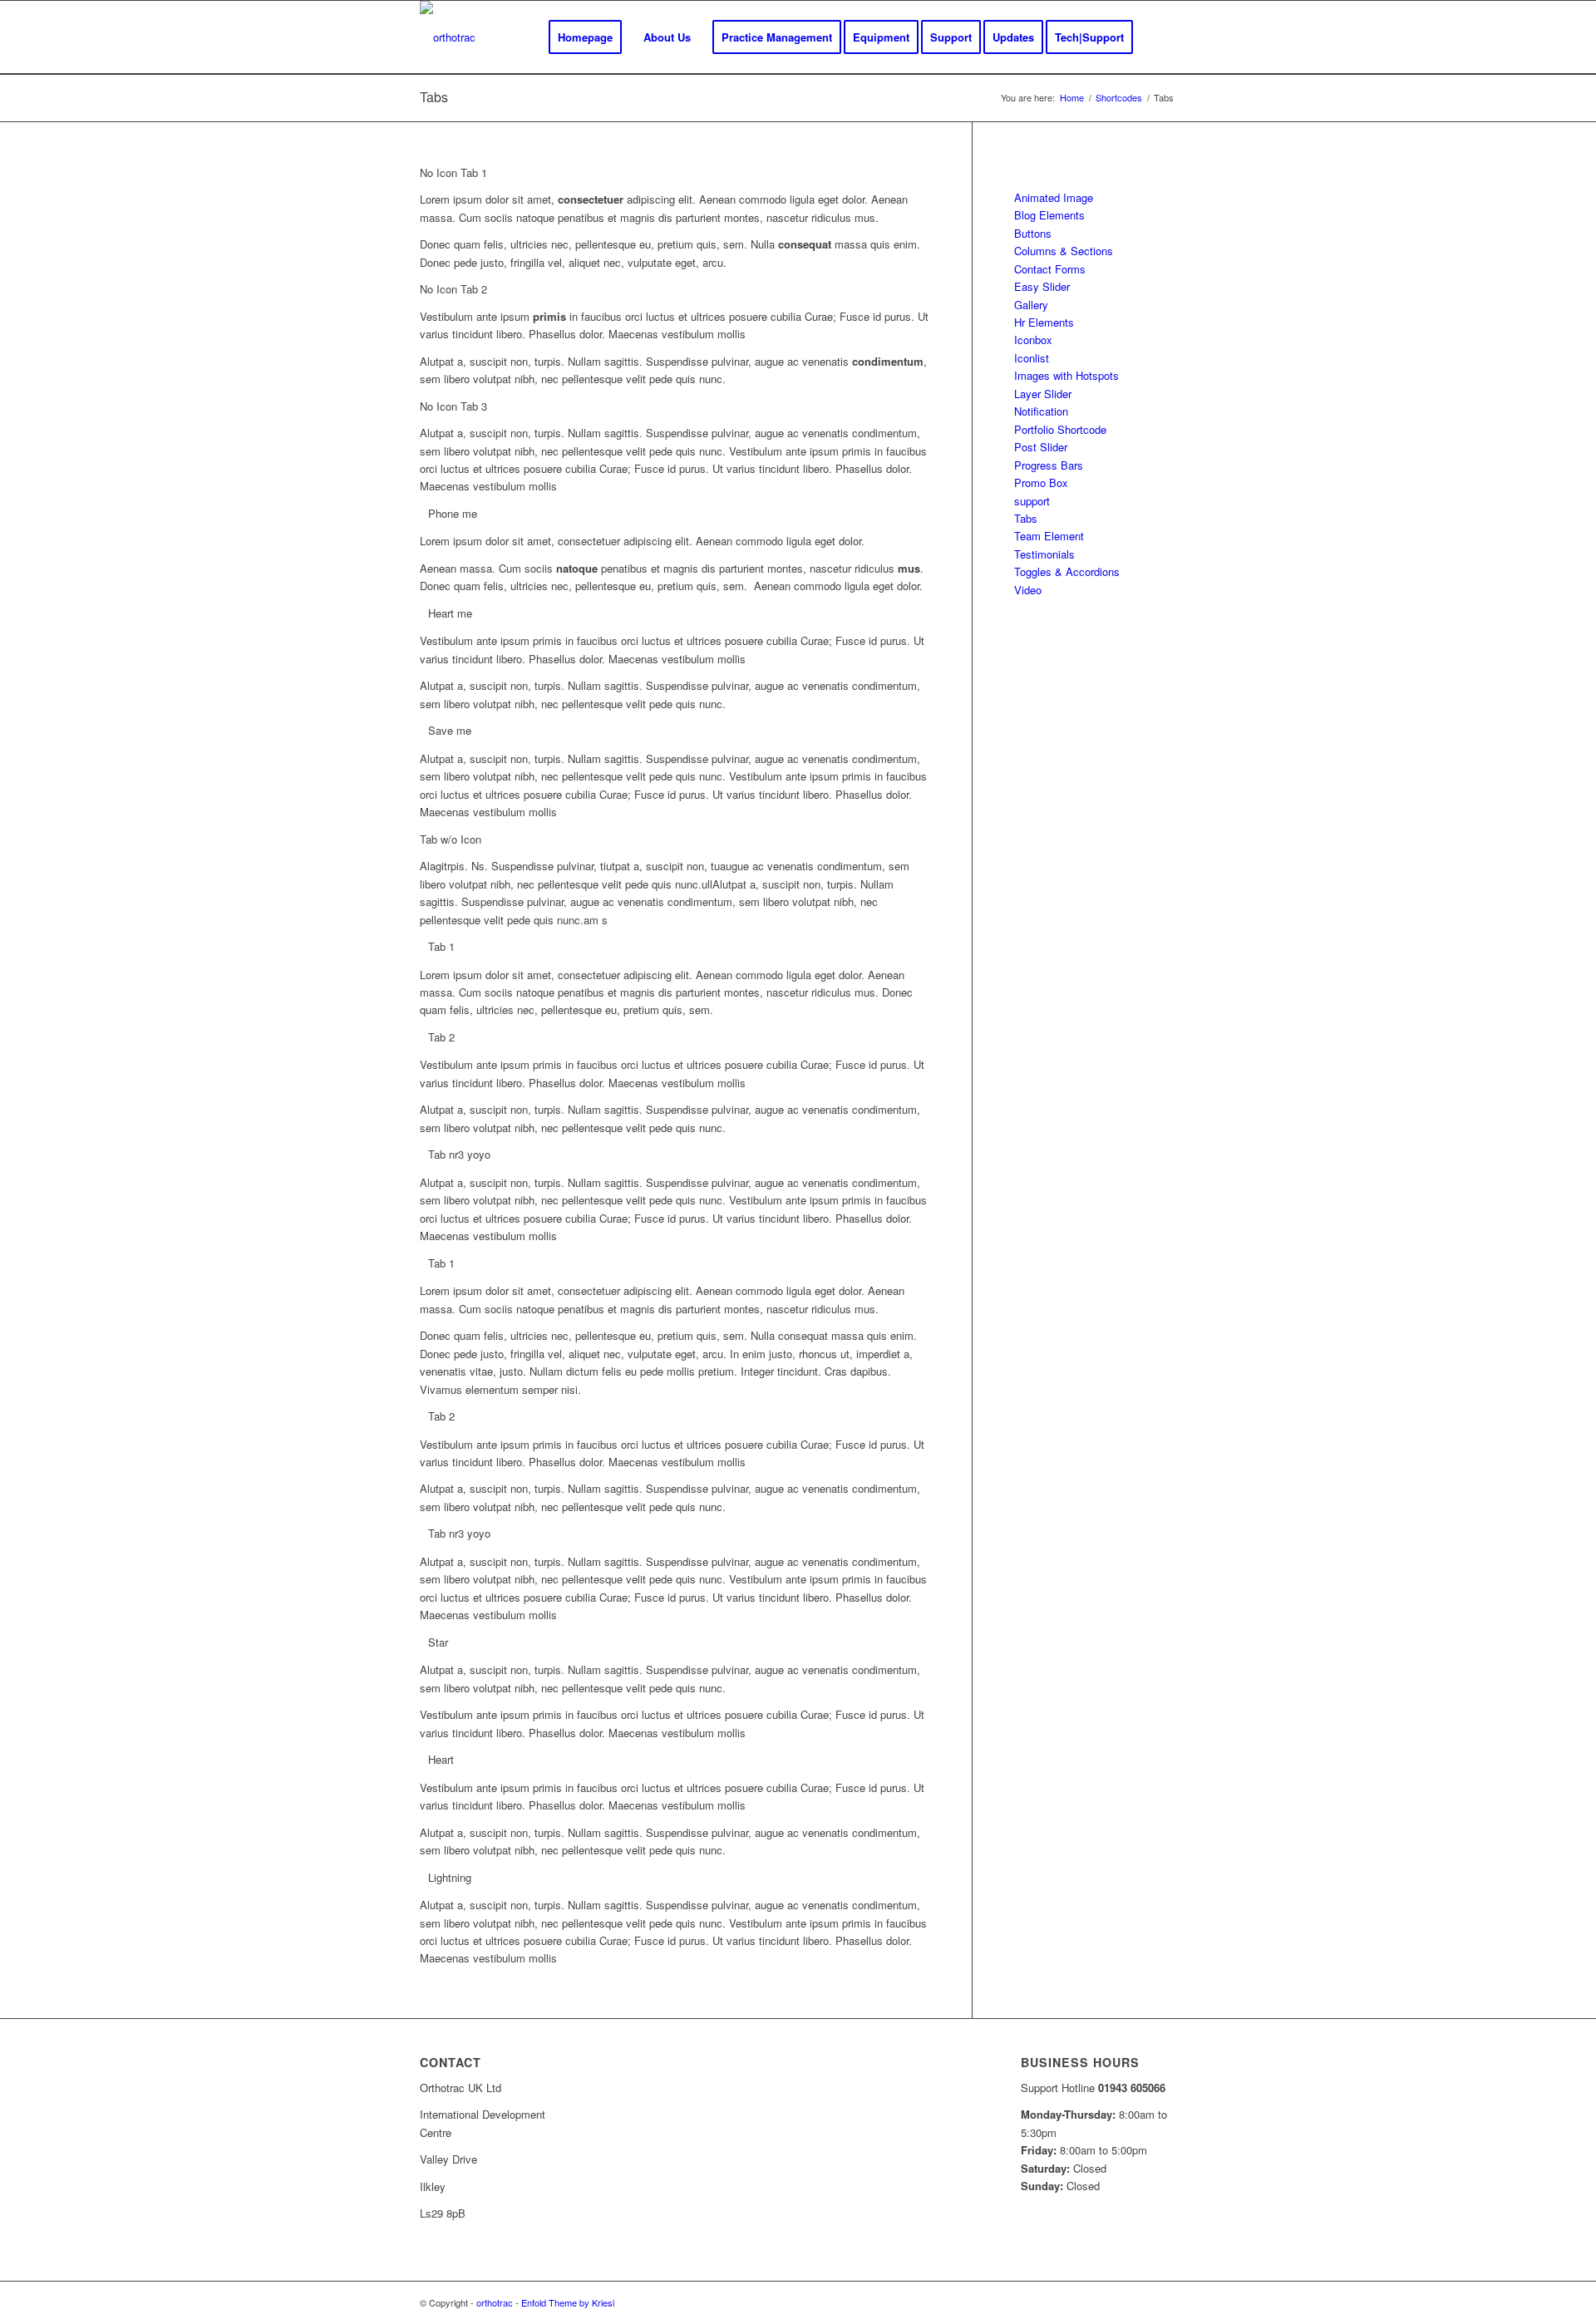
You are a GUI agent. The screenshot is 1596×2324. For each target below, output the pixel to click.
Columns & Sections (1064, 251)
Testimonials (1044, 554)
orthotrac (495, 2302)
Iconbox (1033, 340)
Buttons (1033, 233)
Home (1072, 98)
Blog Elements (1049, 215)
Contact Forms (1050, 269)
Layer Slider (1043, 394)
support (1032, 501)
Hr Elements (1044, 322)
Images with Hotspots (1066, 375)
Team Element (1049, 536)
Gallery (1031, 305)
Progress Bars (1049, 465)
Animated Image (1054, 197)
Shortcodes (1119, 98)
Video (1028, 590)
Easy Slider (1042, 286)
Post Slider (1041, 447)
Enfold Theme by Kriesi (568, 2302)
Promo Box (1041, 483)
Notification (1041, 411)
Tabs (434, 97)
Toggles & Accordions (1067, 571)
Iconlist (1032, 358)
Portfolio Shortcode (1060, 429)
